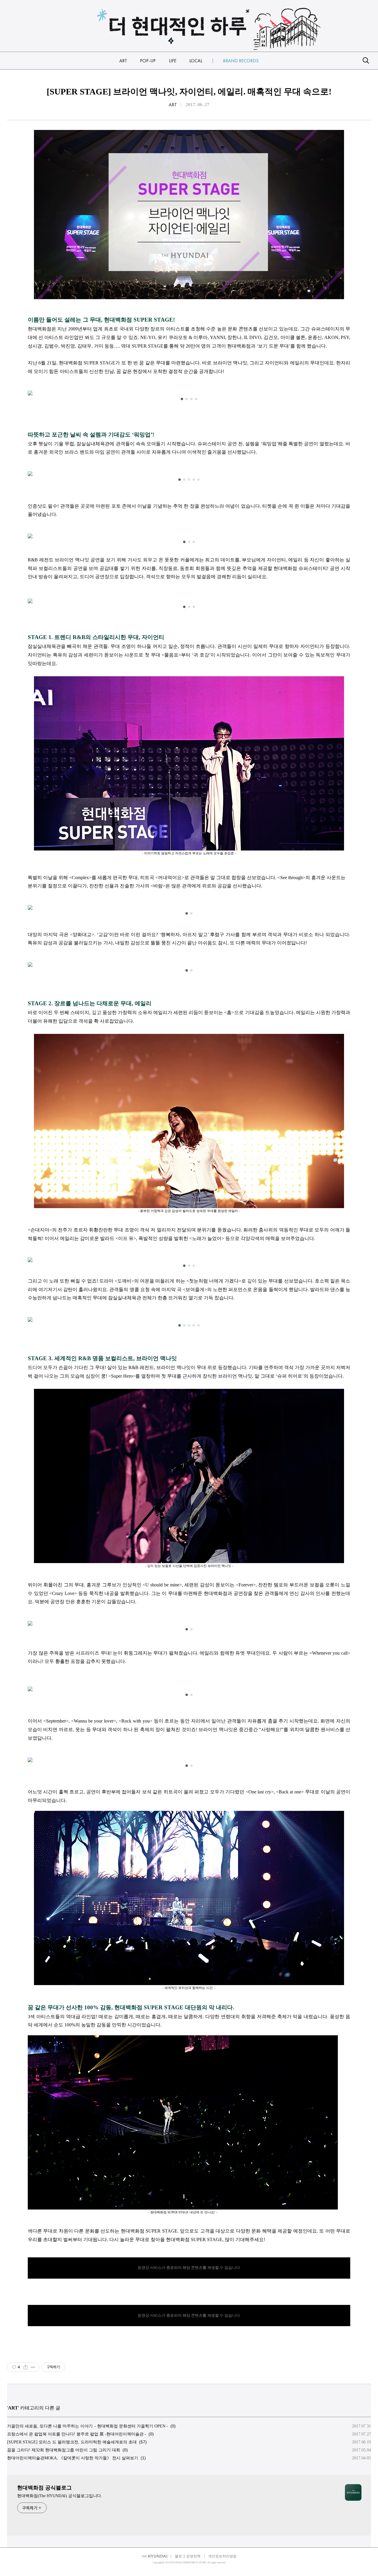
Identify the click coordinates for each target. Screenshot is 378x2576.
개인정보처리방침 (222, 2556)
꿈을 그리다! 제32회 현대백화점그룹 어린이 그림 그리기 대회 (64, 2450)
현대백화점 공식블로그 (44, 2488)
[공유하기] (26, 2367)
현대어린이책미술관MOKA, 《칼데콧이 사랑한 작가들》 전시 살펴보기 (73, 2458)
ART (173, 105)
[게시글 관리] (33, 2367)
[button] (182, 399)
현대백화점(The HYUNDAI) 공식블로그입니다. (60, 2496)
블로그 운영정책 (188, 2556)
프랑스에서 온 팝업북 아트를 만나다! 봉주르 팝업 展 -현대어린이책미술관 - (77, 2434)
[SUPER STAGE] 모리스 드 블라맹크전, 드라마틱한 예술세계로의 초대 (72, 2442)
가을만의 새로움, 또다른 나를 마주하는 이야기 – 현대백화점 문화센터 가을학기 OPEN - (88, 2426)
